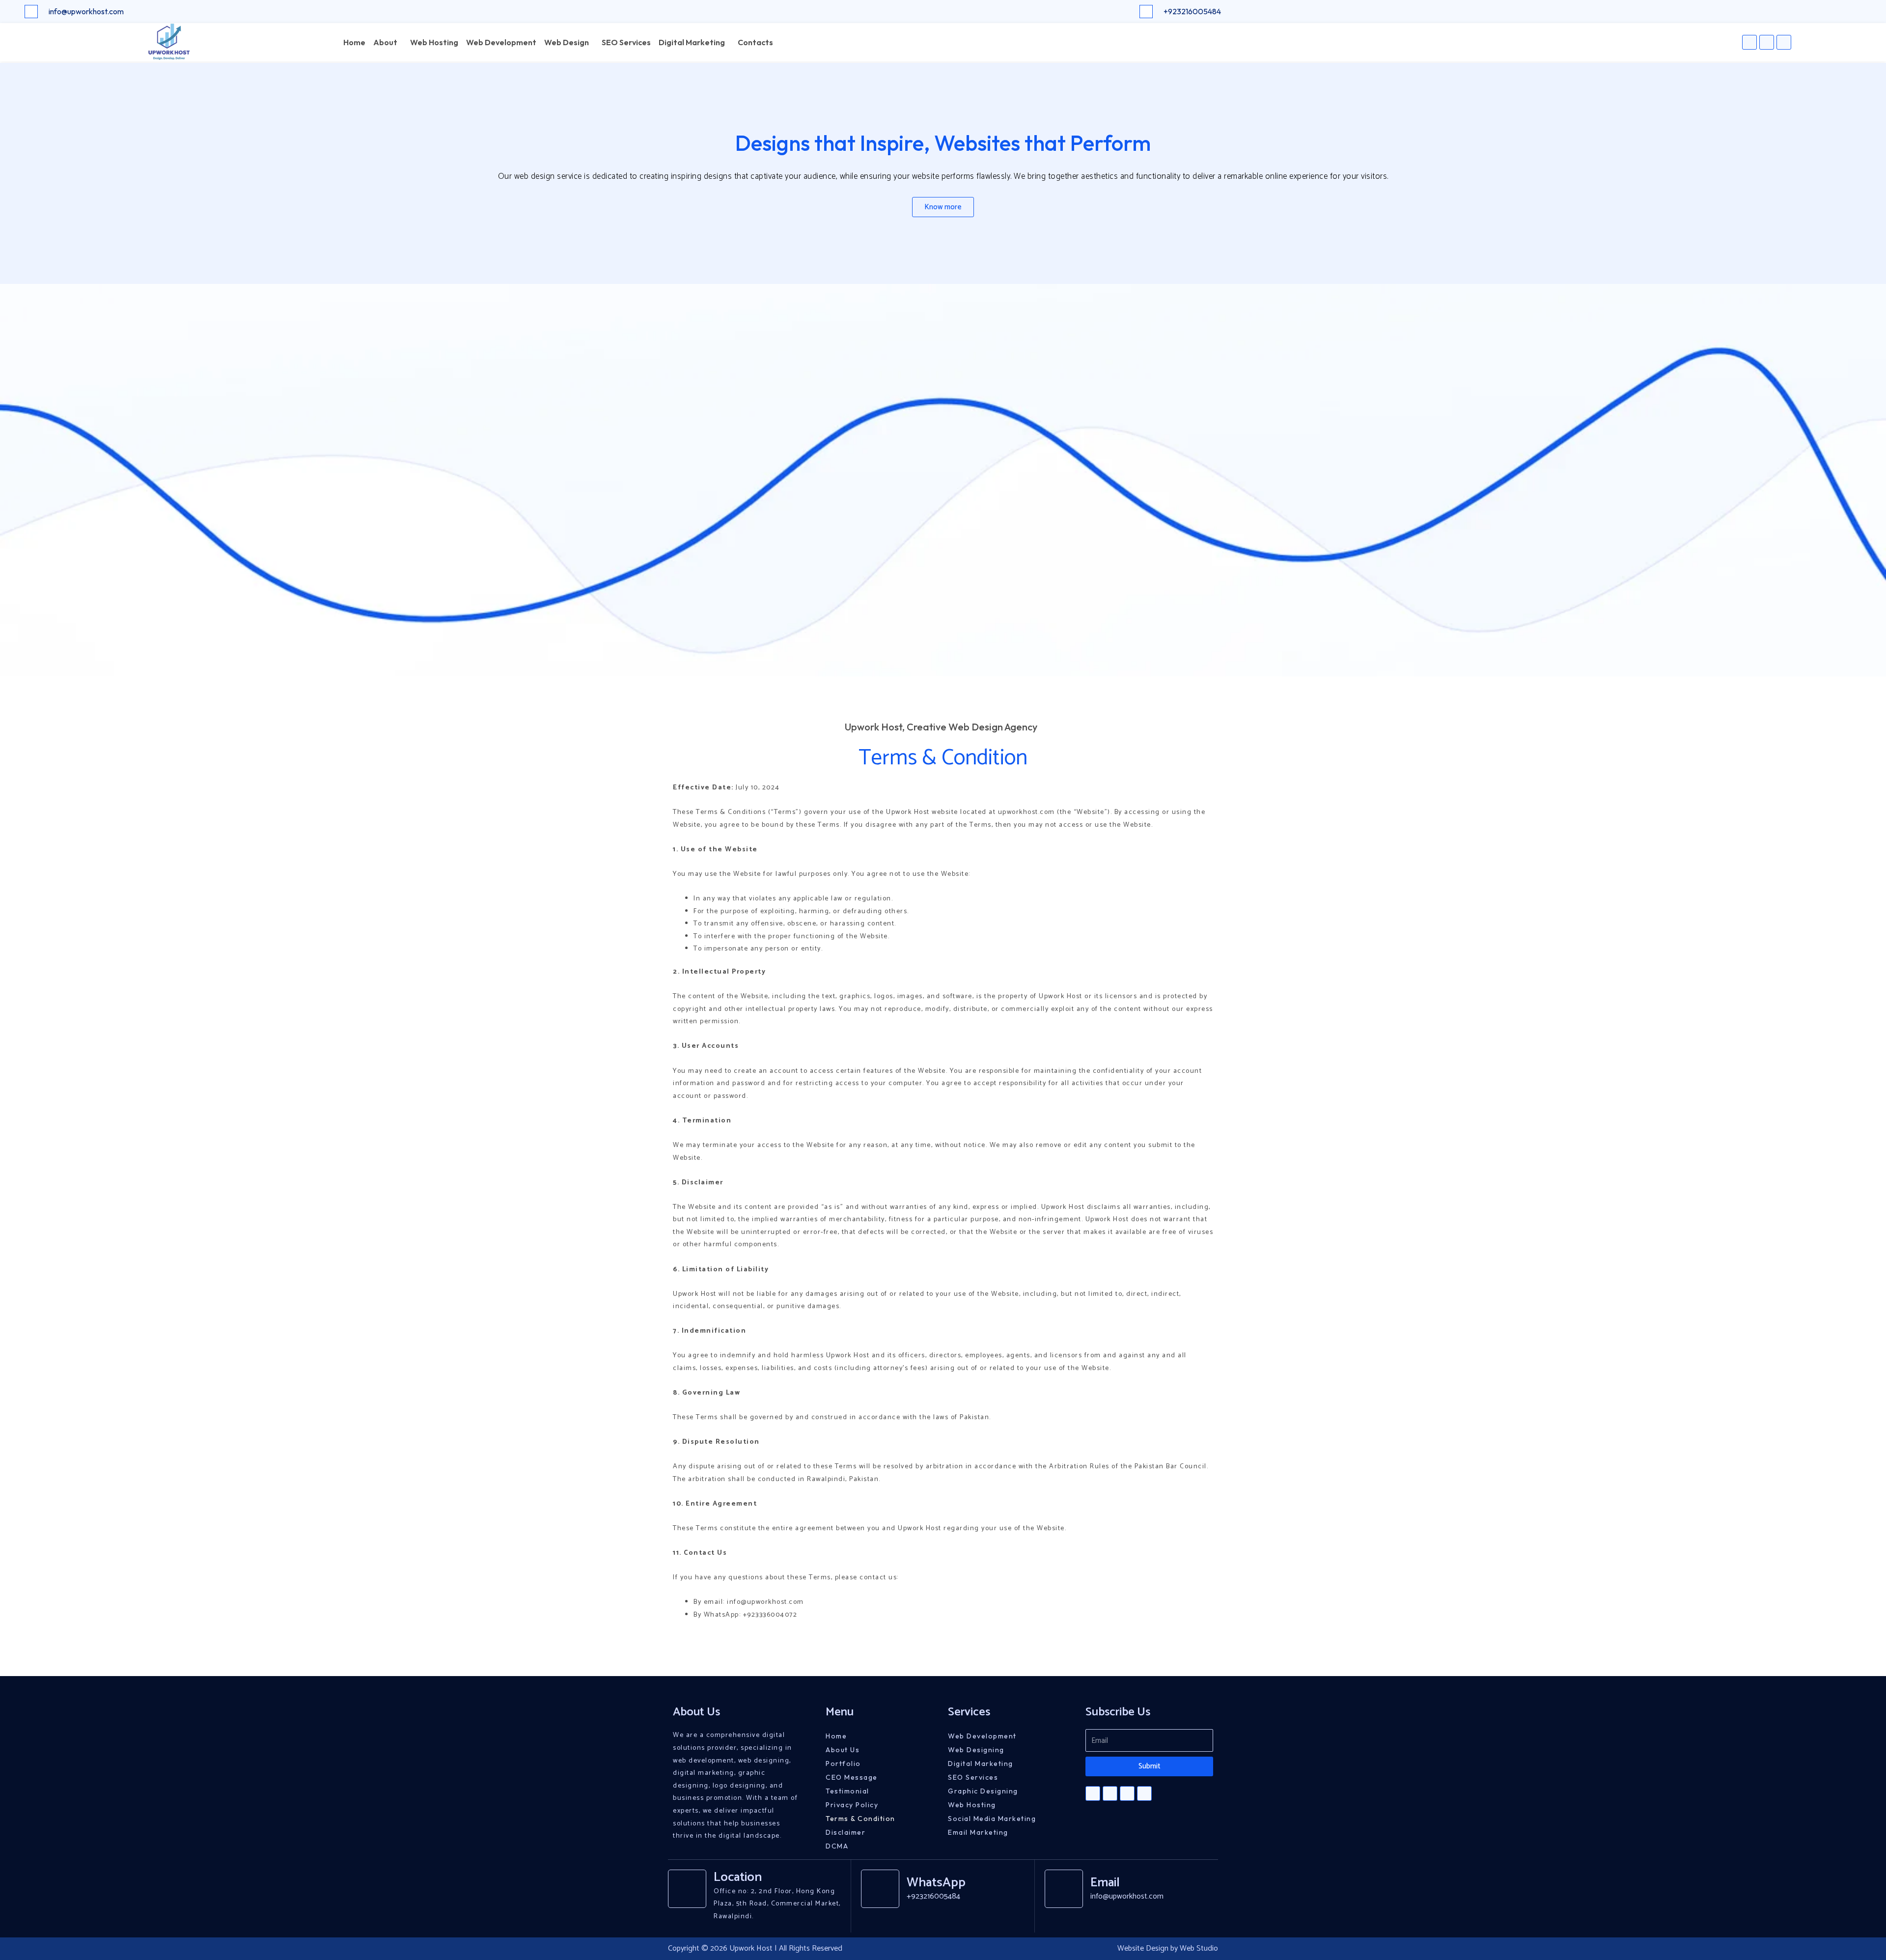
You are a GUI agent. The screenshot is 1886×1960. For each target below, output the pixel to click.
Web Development (501, 42)
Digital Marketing (692, 42)
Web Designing (976, 1750)
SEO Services (626, 42)
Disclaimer (846, 1832)
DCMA (837, 1846)
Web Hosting (434, 42)
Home (354, 42)
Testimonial (847, 1791)
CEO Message (852, 1777)
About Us (843, 1750)
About (385, 42)
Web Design (567, 42)
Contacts (755, 42)
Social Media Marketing (992, 1819)
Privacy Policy (852, 1805)
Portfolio (843, 1764)
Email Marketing (978, 1832)
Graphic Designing (983, 1791)
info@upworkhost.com (86, 11)
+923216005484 (1192, 11)
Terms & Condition (860, 1819)
